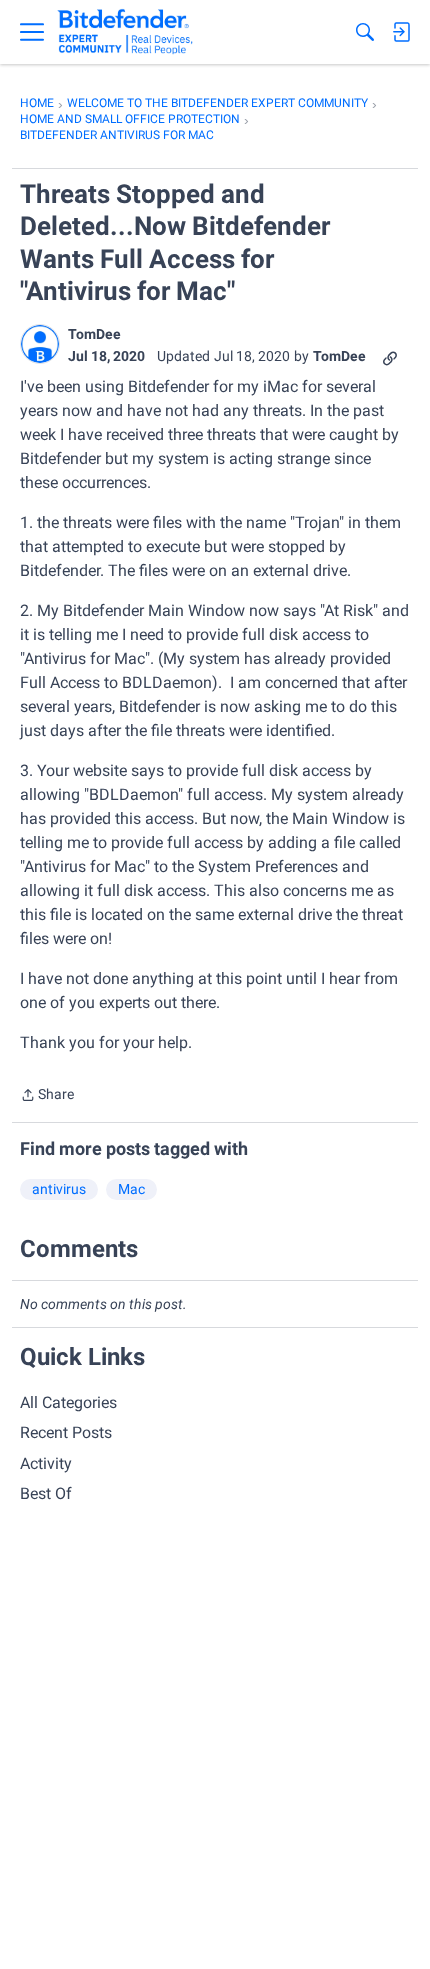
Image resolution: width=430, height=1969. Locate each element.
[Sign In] (401, 32)
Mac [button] (131, 1189)
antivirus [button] (59, 1189)
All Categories (68, 1402)
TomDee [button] (94, 334)
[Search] (365, 32)
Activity (46, 1463)
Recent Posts (66, 1432)
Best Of (46, 1493)
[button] (40, 344)
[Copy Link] (390, 356)
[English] (125, 32)
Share (47, 1096)
